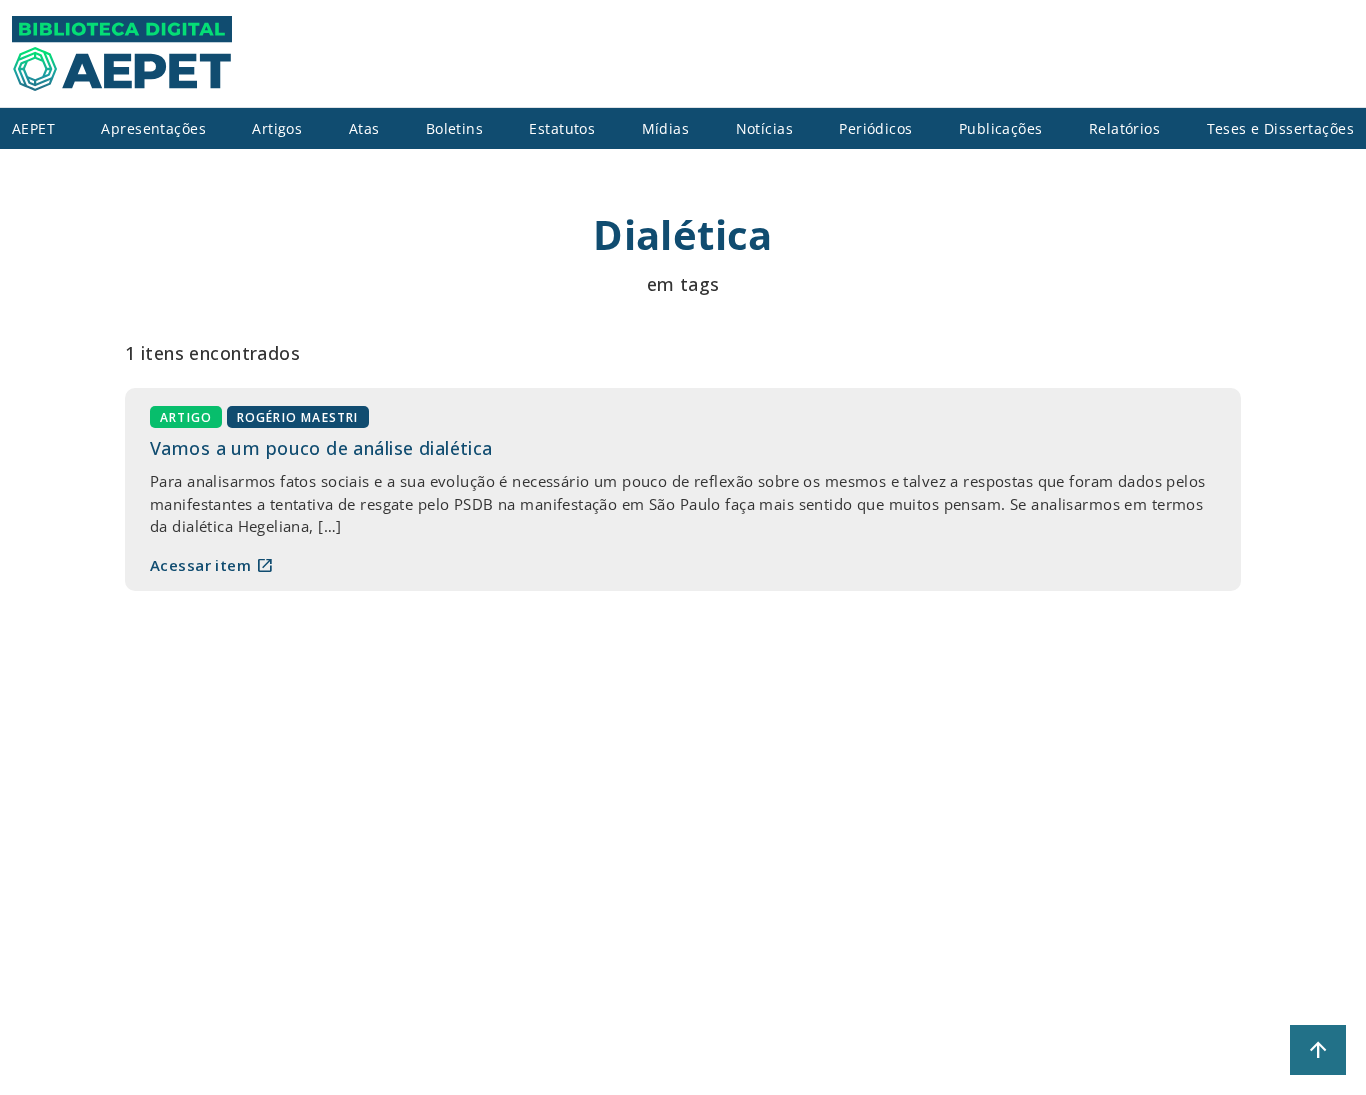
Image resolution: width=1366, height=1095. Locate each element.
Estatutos (562, 128)
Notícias (764, 128)
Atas (364, 128)
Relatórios (1124, 128)
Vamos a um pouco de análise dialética (321, 448)
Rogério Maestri (298, 417)
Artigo (186, 417)
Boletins (454, 128)
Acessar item (212, 565)
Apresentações (153, 128)
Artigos (277, 128)
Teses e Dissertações (1281, 128)
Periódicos (875, 128)
